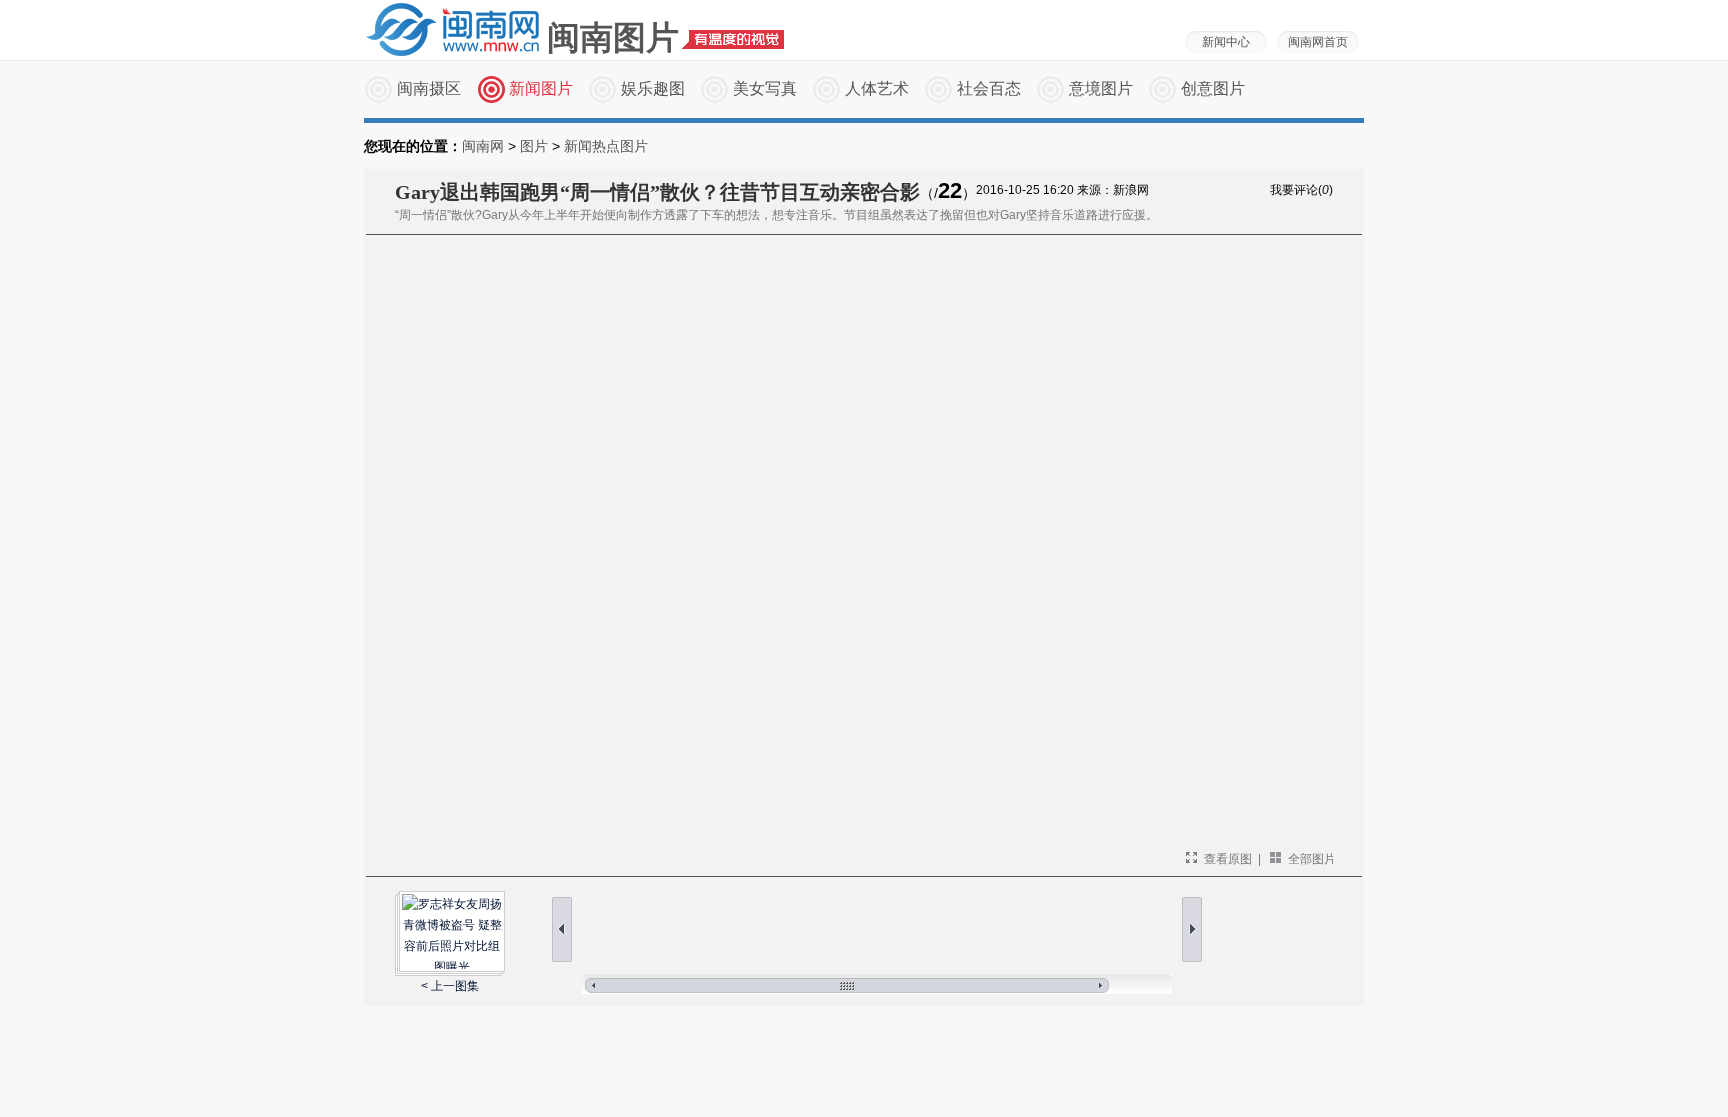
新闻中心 (1226, 42)
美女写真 (765, 88)
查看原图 (1228, 859)
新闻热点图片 (606, 146)
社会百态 (989, 88)
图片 (534, 146)
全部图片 (1312, 859)
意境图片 (1101, 88)
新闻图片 (541, 88)
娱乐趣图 (653, 88)
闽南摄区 (429, 88)
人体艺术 (877, 88)
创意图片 (1213, 88)
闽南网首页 (1318, 42)
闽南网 (483, 146)
